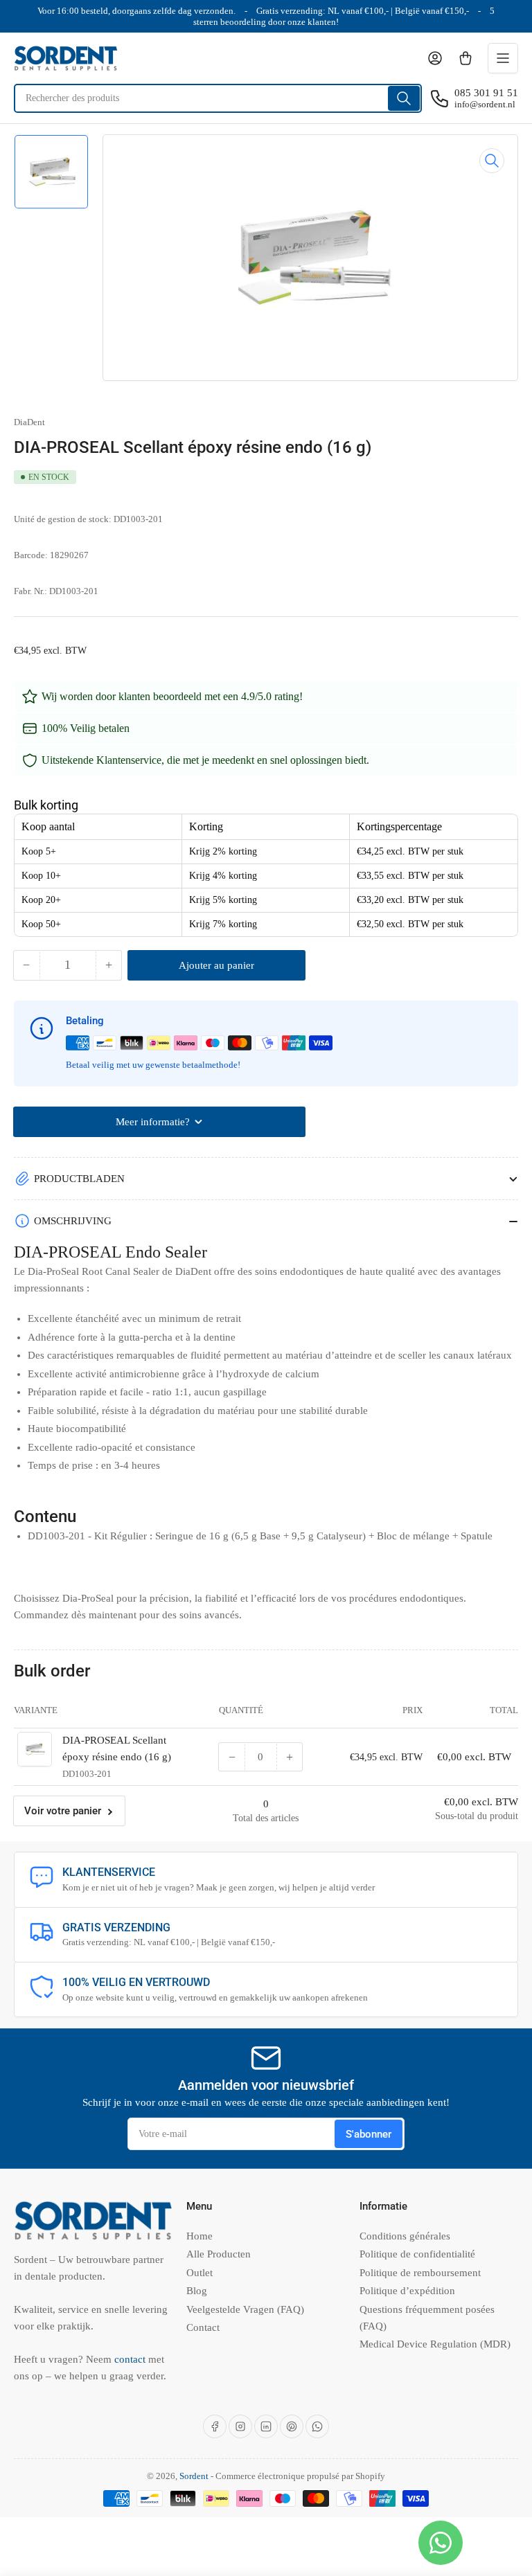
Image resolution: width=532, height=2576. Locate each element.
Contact (203, 2327)
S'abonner (369, 2134)
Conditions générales (405, 2236)
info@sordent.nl (485, 104)
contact (131, 2359)
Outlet (199, 2273)
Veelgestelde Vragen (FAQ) (245, 2309)
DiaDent (29, 422)
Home (199, 2236)
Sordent (194, 2476)
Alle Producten (219, 2254)
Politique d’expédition (407, 2291)
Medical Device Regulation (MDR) (435, 2344)
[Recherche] (404, 98)
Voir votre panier (63, 1811)
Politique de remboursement (420, 2273)
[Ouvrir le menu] (503, 58)
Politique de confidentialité (417, 2254)
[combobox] (218, 98)
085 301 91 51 (486, 93)
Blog (197, 2291)
